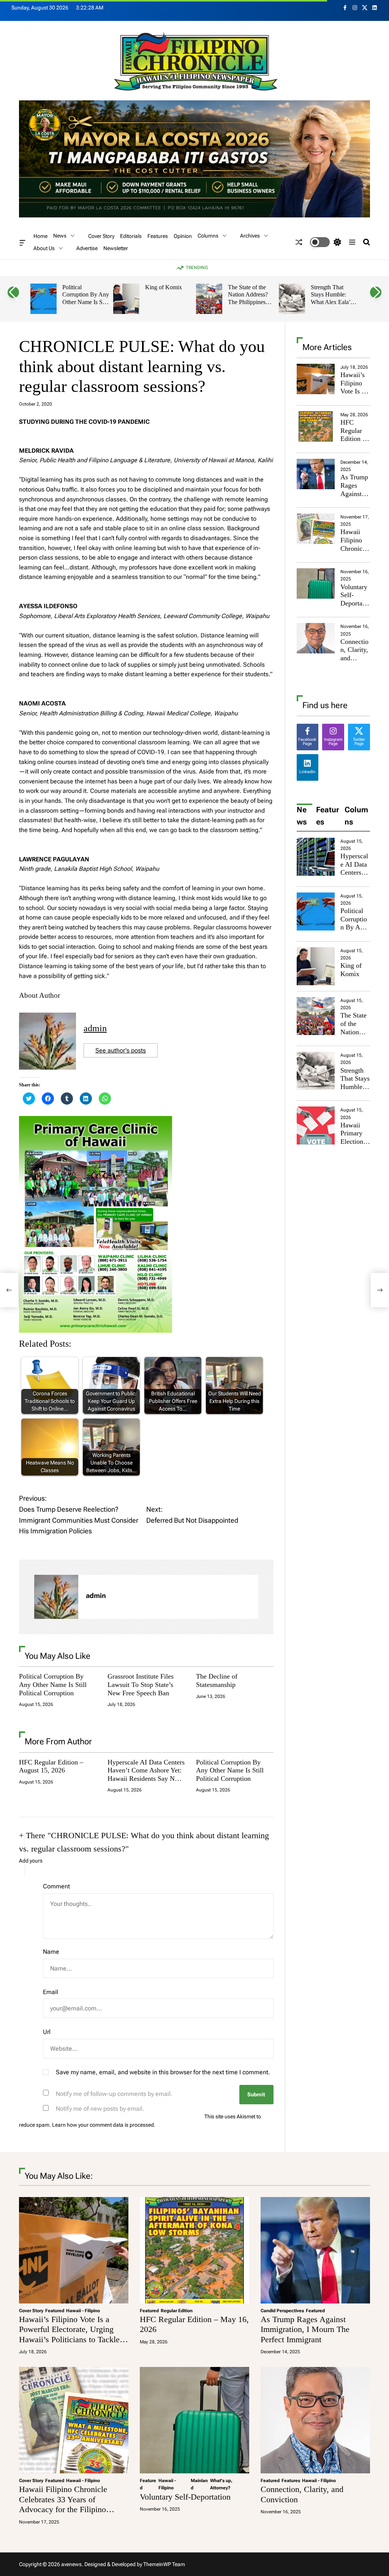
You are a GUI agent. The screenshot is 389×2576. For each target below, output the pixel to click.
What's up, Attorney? (221, 2484)
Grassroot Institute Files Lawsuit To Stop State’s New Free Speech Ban (141, 1684)
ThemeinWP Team (164, 2564)
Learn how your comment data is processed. (104, 2125)
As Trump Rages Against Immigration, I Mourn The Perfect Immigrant (305, 2329)
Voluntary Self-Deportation (355, 599)
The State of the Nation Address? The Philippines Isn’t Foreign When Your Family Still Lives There (251, 306)
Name (51, 1952)
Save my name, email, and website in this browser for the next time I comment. (163, 2072)
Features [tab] (327, 816)
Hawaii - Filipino (83, 2311)
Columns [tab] (356, 816)
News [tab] (302, 816)
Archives (250, 236)
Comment (56, 1886)
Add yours (31, 1861)
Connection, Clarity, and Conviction (354, 658)
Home (40, 236)
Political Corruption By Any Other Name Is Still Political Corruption (86, 302)
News (60, 236)
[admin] (56, 1597)
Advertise (87, 249)
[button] (13, 292)
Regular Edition (177, 2311)
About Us (44, 248)
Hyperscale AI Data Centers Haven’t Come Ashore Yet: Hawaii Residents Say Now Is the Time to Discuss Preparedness (146, 1779)
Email (51, 1992)
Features (158, 236)
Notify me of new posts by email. (100, 2109)
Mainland (199, 2484)
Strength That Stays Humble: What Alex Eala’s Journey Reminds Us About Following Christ (332, 306)
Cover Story (101, 236)
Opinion (183, 236)
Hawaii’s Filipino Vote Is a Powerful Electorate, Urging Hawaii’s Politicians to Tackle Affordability (69, 2334)
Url (47, 2032)
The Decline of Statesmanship (217, 1680)
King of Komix (164, 287)
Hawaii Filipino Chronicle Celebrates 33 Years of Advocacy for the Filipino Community (63, 2504)
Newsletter (116, 249)
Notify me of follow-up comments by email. (114, 2094)
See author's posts (121, 1050)
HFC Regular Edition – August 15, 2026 (51, 1766)
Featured (55, 2311)
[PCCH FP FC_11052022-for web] (96, 1121)
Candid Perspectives (282, 2311)
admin (95, 1028)
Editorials (131, 236)
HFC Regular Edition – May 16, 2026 (353, 439)
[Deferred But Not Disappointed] (380, 1290)
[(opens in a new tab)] (316, 426)
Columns (208, 236)
